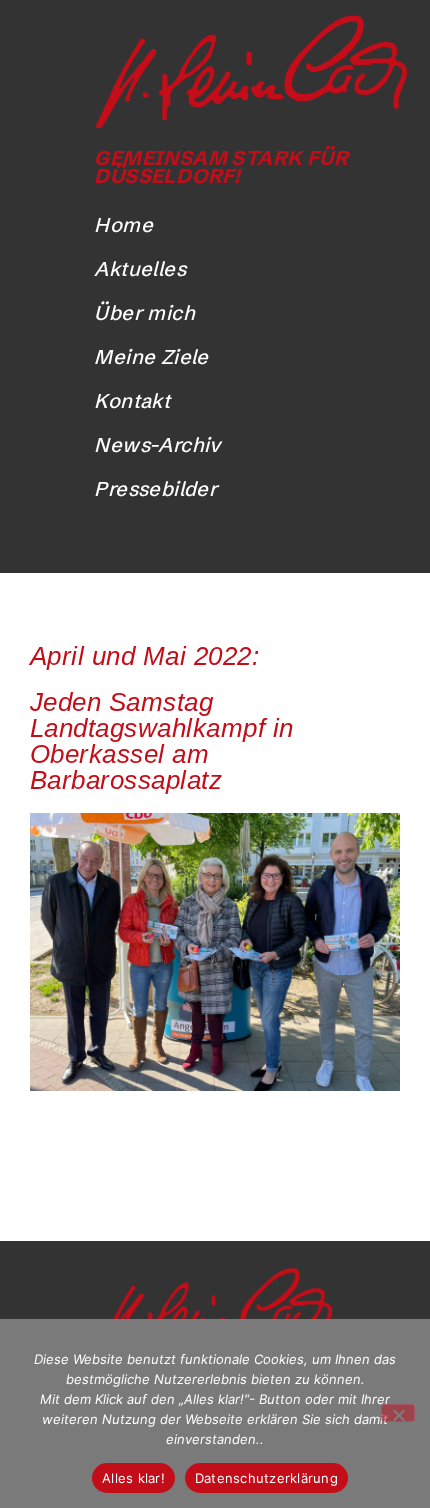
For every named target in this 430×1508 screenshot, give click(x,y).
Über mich (144, 312)
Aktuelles (140, 268)
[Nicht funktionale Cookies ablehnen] (398, 1413)
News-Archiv (157, 444)
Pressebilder (155, 488)
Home (123, 224)
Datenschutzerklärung (266, 1478)
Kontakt (132, 400)
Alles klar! (133, 1478)
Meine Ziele (151, 356)
